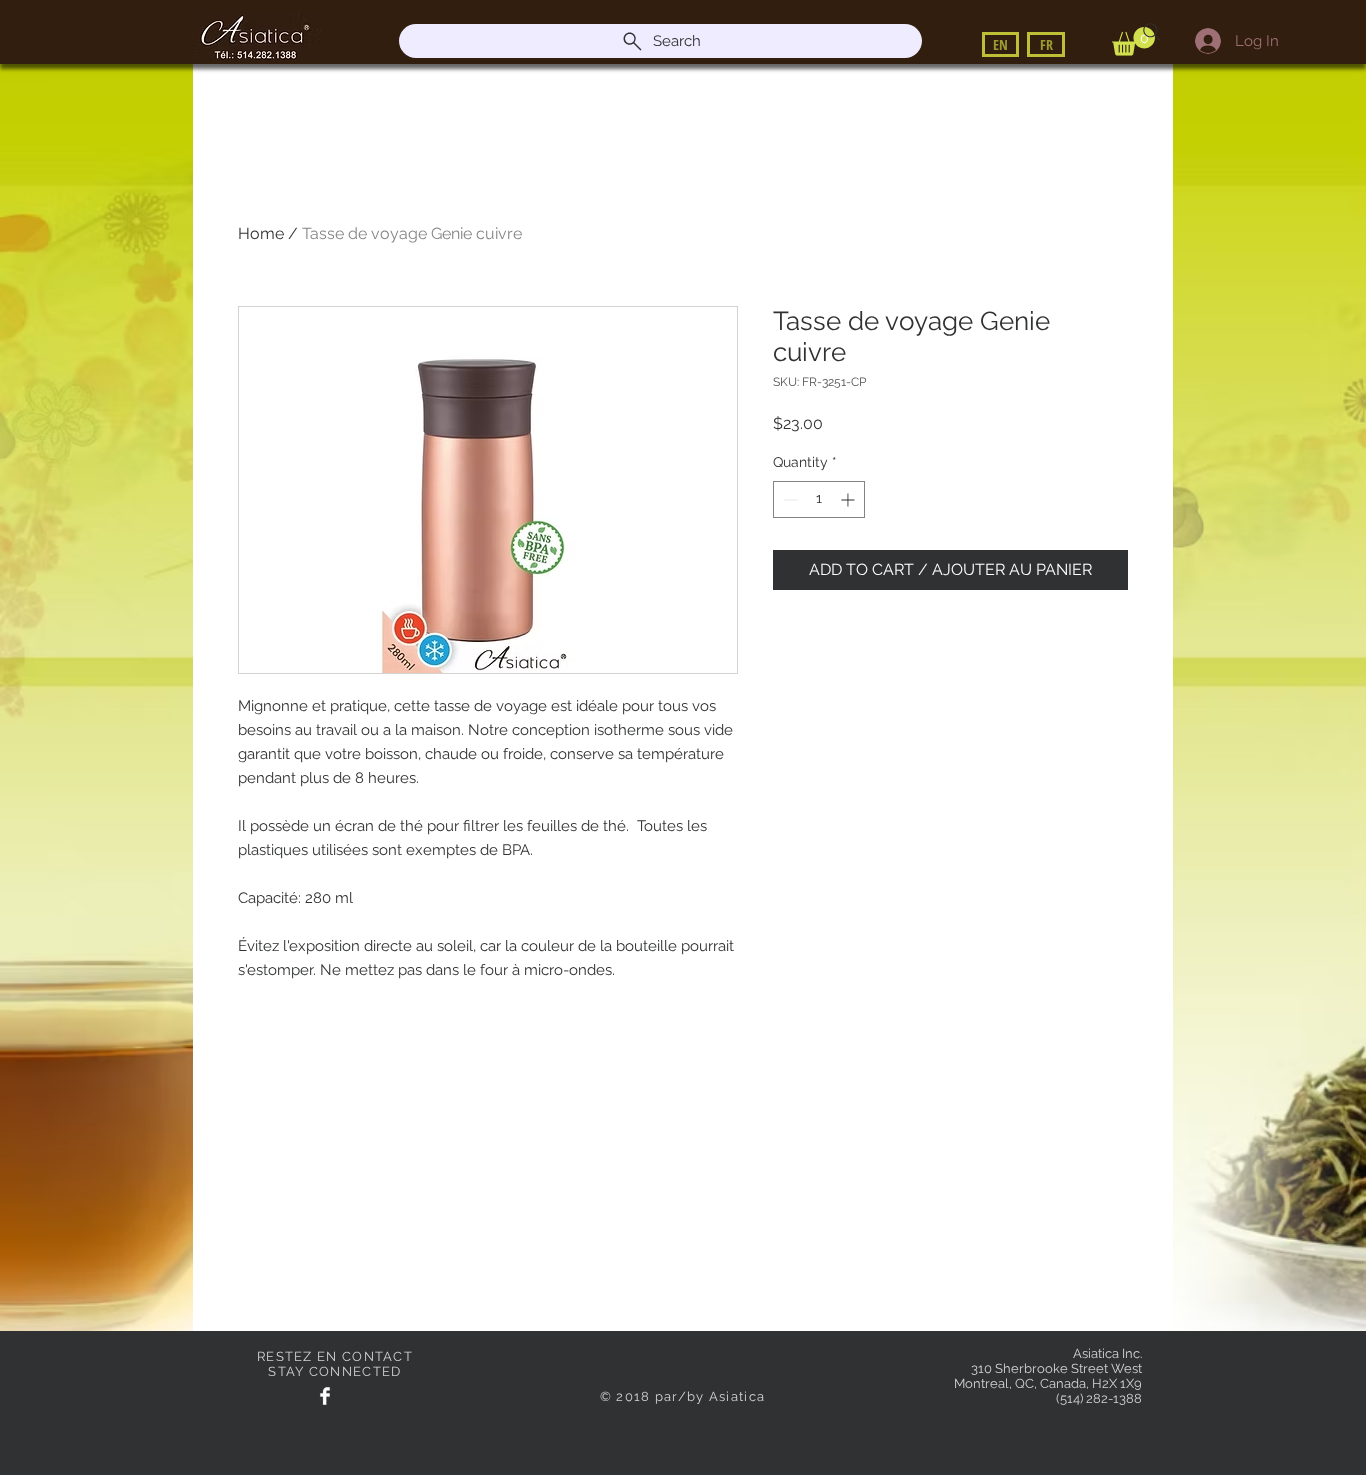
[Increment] (849, 499)
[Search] (1152, 32)
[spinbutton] (819, 499)
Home (261, 233)
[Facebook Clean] (325, 1396)
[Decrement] (788, 499)
